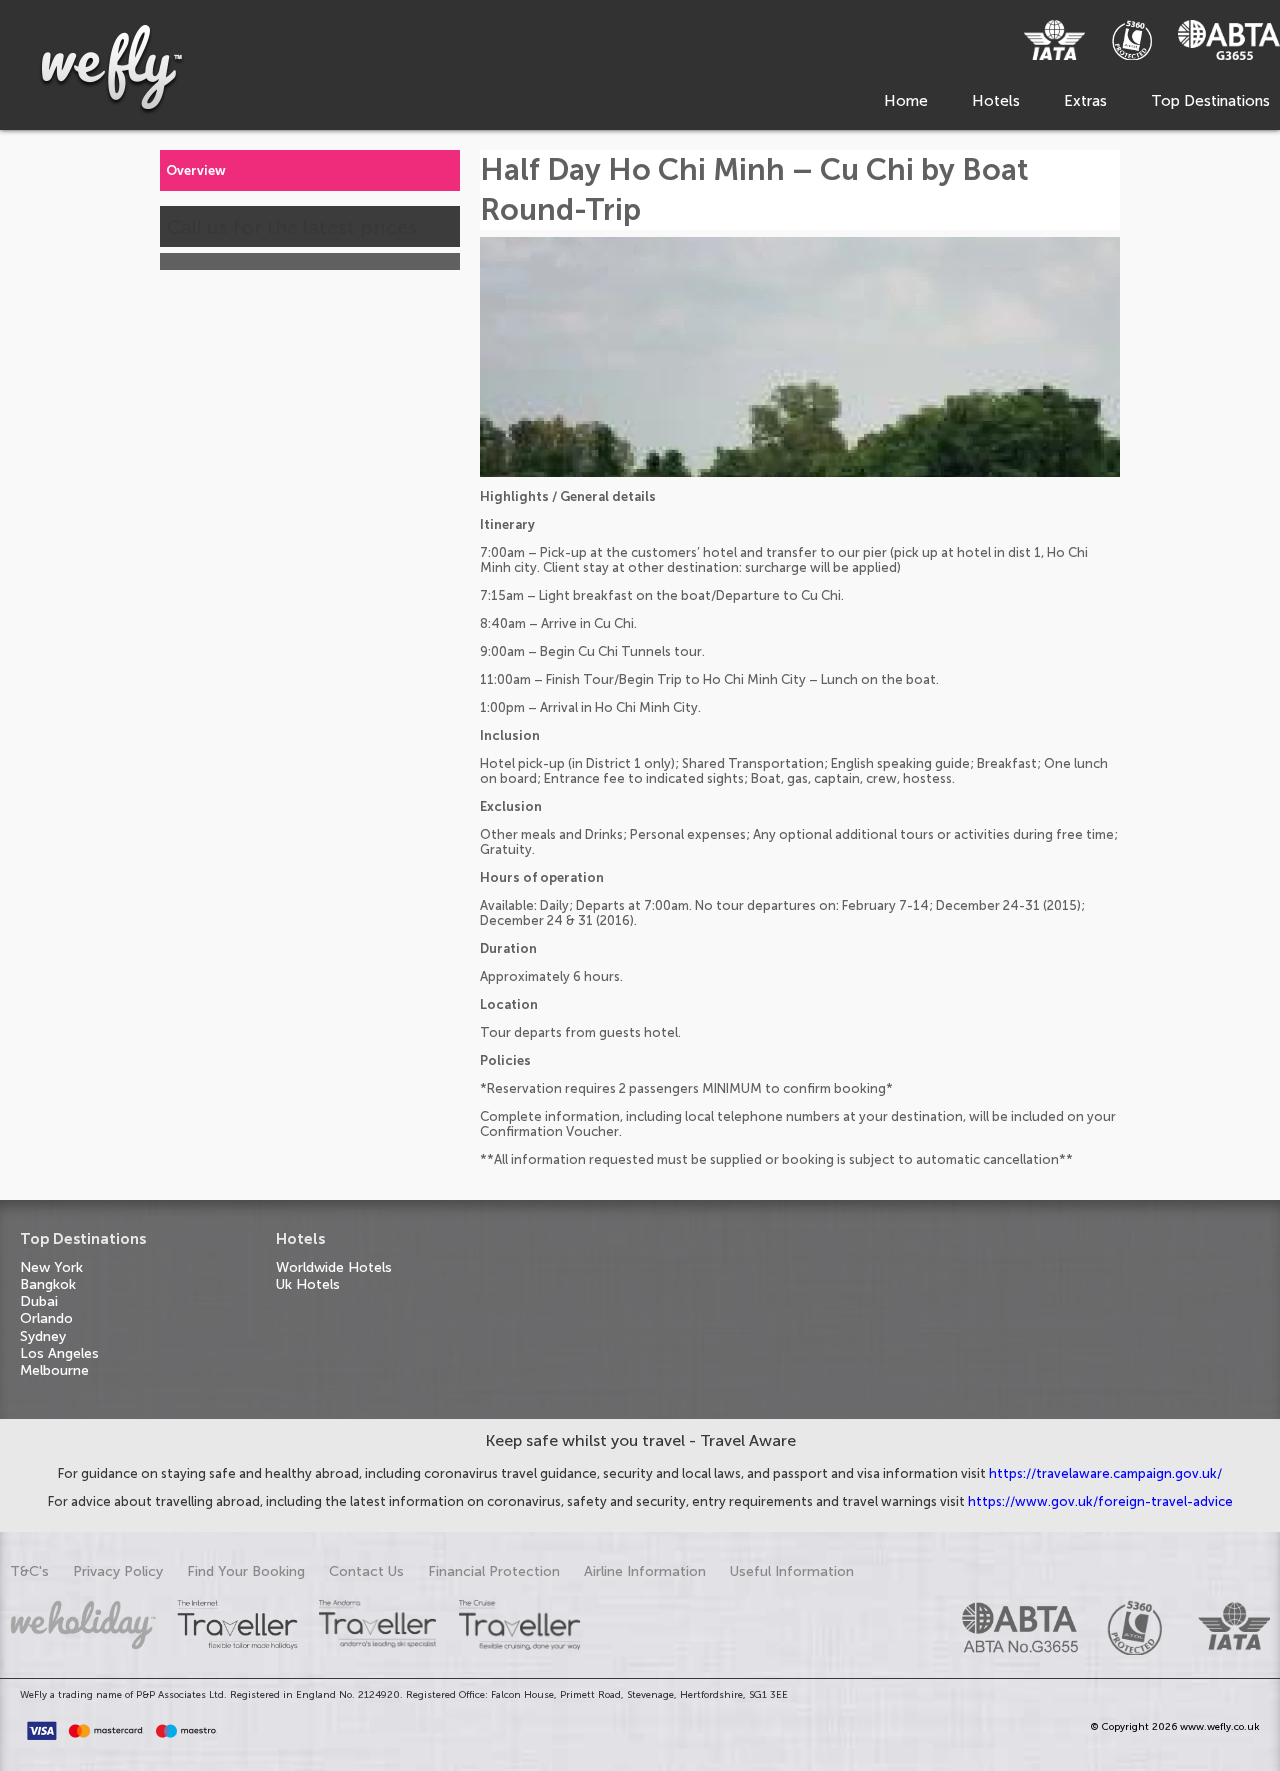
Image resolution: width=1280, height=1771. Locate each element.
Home (906, 101)
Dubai (39, 1301)
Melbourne (54, 1370)
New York (51, 1267)
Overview (196, 170)
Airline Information (645, 1571)
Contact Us (366, 1571)
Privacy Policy (118, 1571)
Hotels (996, 101)
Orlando (46, 1318)
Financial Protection (494, 1571)
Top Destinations (1210, 101)
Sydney (43, 1336)
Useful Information (792, 1571)
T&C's (29, 1571)
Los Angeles (59, 1353)
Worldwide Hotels (334, 1267)
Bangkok (48, 1284)
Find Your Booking (246, 1571)
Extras (1085, 101)
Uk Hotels (308, 1284)
